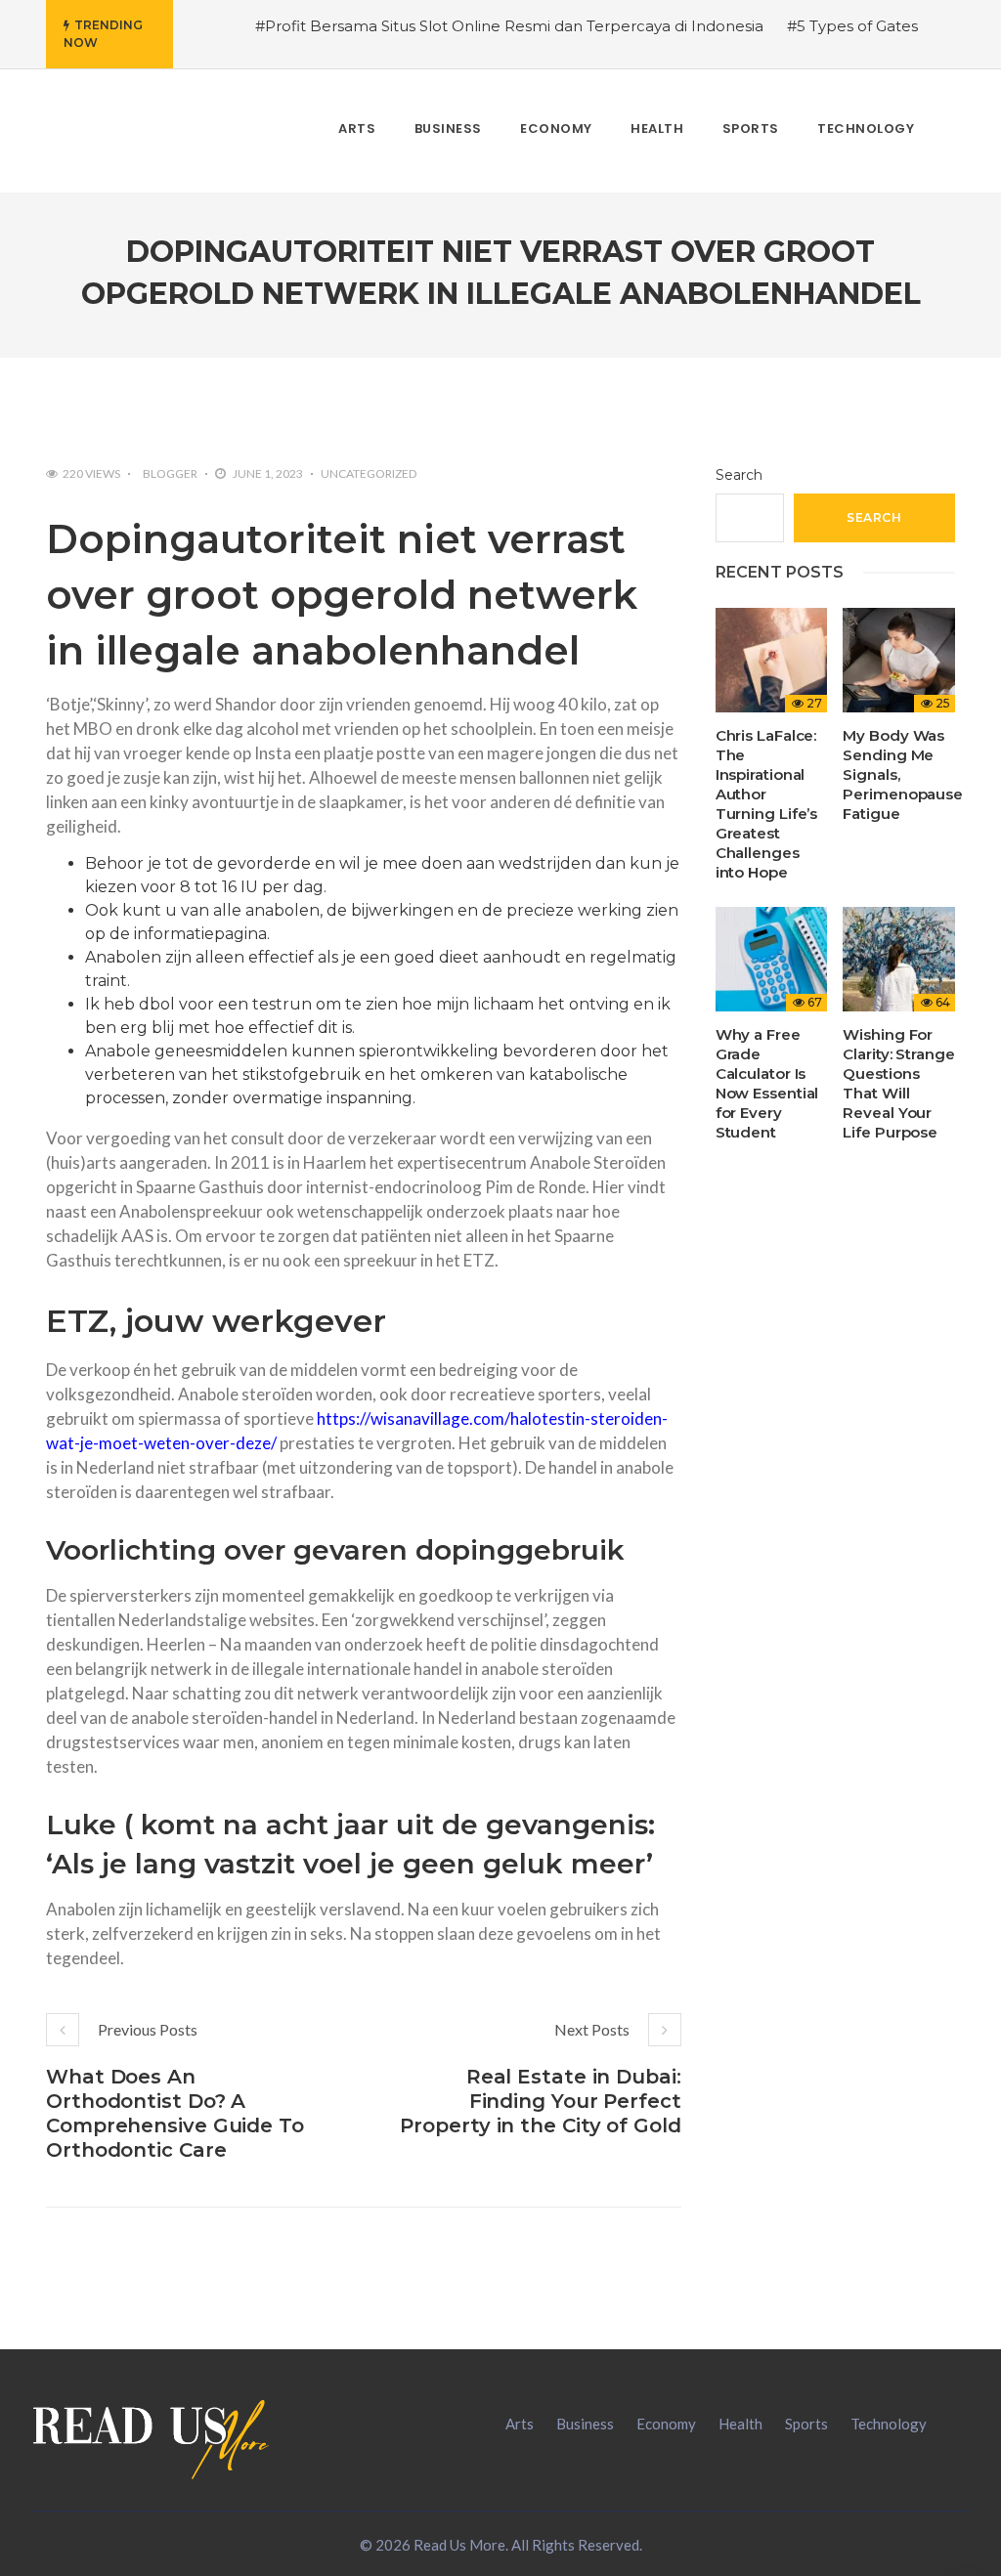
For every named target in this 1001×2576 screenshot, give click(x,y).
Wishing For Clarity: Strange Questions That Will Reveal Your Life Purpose (898, 1083)
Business (585, 2424)
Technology (889, 2424)
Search (739, 475)
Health (740, 2424)
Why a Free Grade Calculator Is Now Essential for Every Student (767, 1083)
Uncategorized (369, 473)
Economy (666, 2424)
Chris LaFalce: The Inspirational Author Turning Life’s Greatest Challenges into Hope (767, 804)
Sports (806, 2424)
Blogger (170, 473)
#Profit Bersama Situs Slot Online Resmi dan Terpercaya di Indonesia (509, 26)
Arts (520, 2424)
